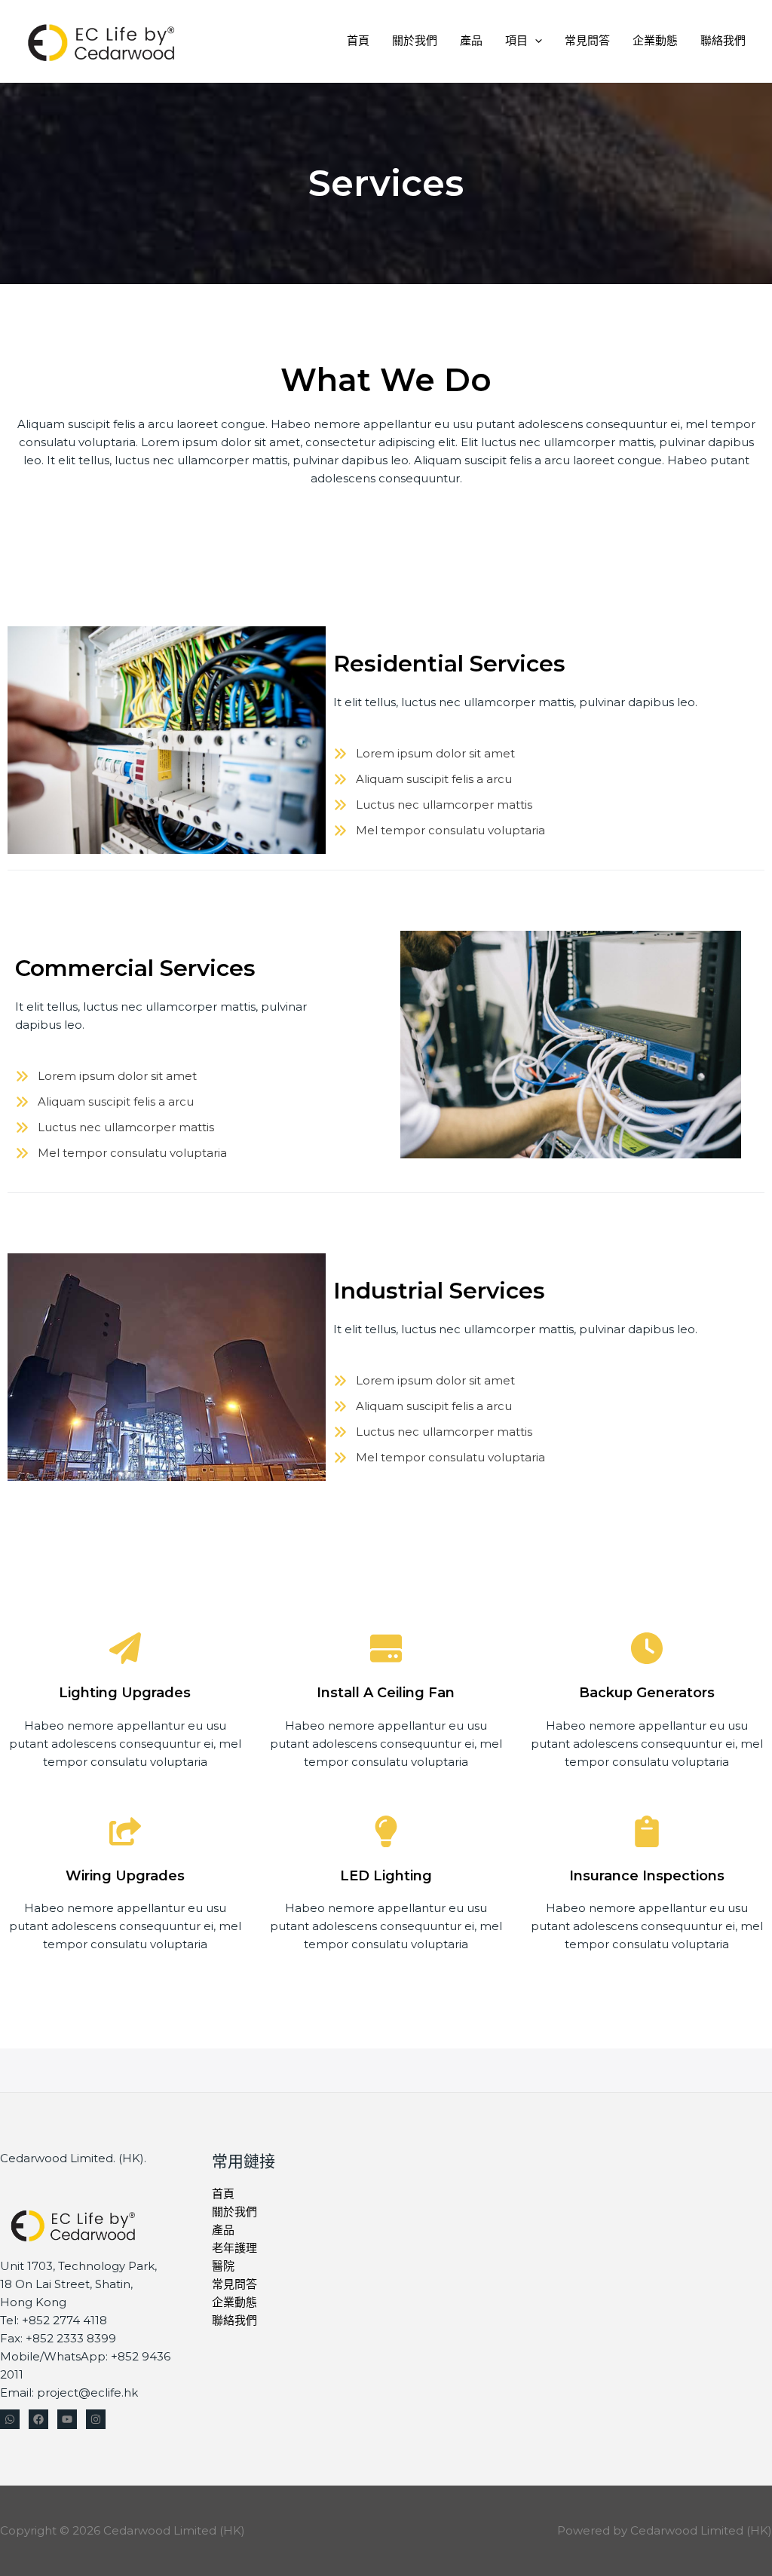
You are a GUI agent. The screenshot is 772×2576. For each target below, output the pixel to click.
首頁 (358, 40)
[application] (535, 40)
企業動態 (655, 40)
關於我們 (415, 40)
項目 (516, 40)
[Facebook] (38, 2419)
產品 (471, 40)
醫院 (223, 2266)
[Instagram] (96, 2419)
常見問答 (587, 40)
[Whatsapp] (10, 2419)
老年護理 (234, 2248)
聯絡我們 (723, 40)
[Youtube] (67, 2419)
